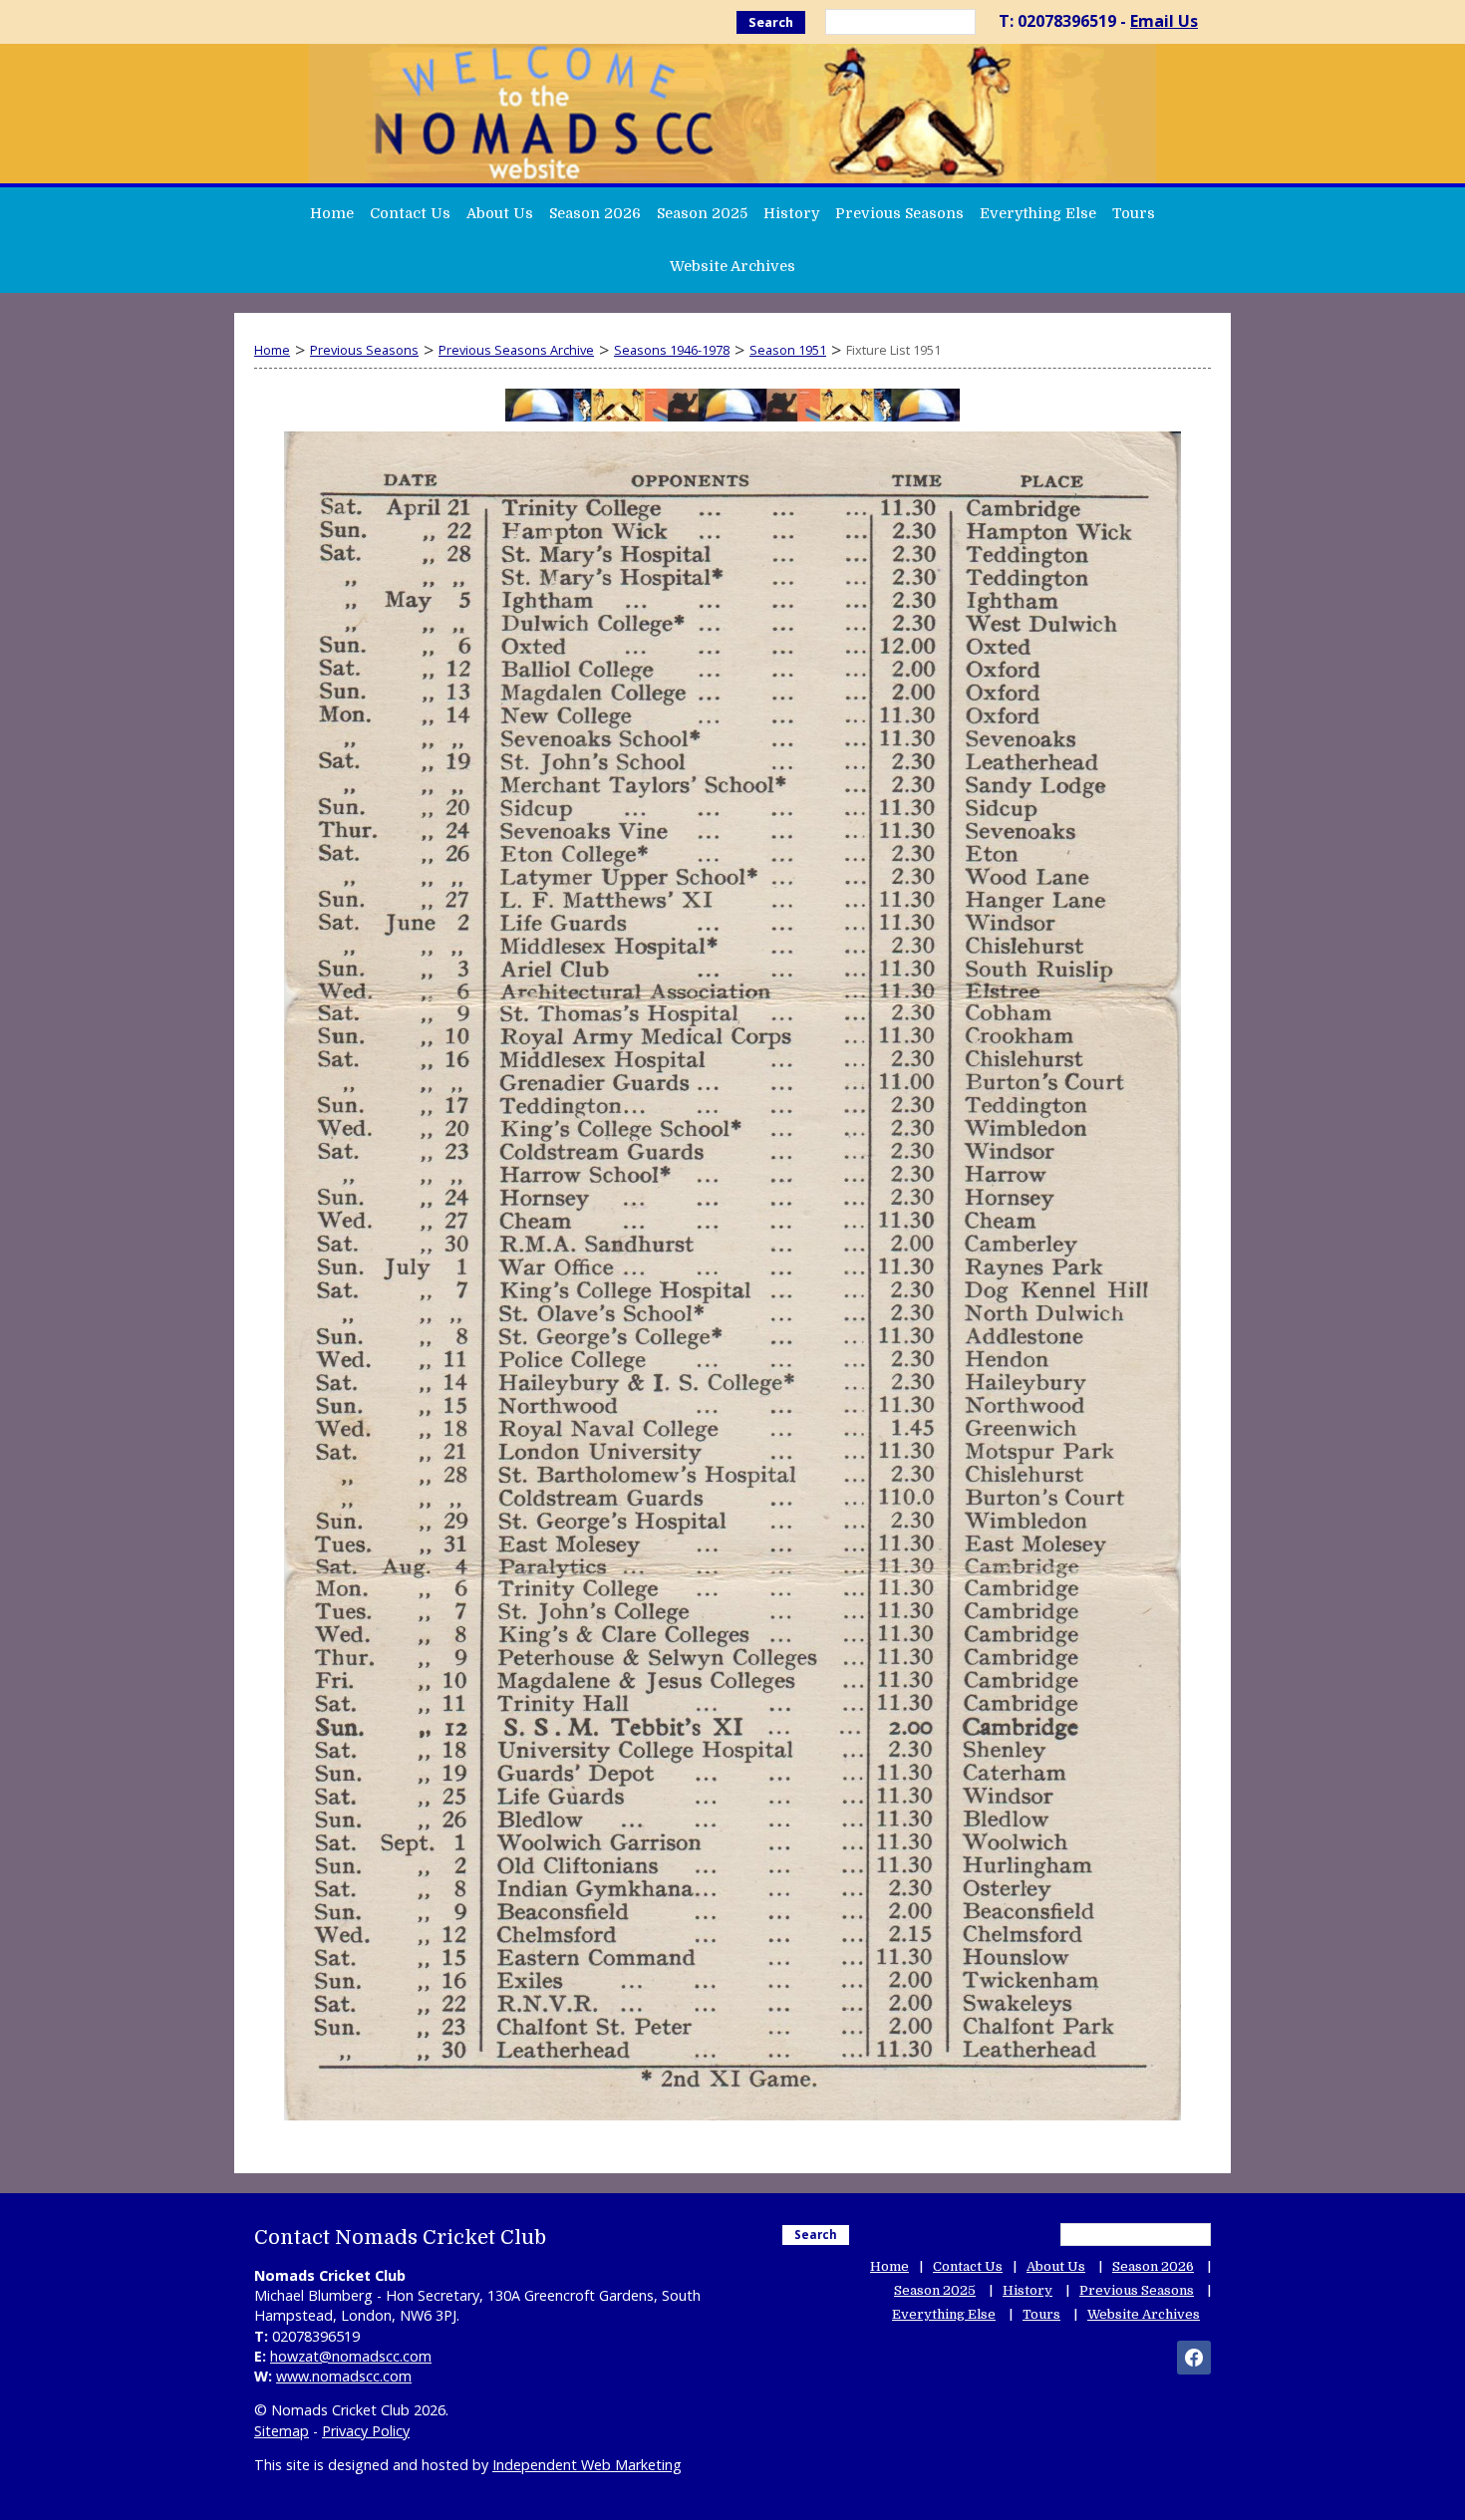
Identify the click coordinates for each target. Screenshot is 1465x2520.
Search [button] (771, 22)
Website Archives (732, 266)
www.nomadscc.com (344, 2376)
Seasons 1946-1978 (672, 350)
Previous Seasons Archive (516, 350)
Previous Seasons (899, 213)
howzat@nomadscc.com (351, 2356)
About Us (500, 213)
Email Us (1164, 21)
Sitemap (282, 2431)
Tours (1134, 213)
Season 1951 (788, 350)
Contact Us (410, 213)
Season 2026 (595, 213)
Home (332, 213)
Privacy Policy (366, 2431)
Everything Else (1038, 213)
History (791, 213)
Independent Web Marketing (587, 2465)
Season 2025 (702, 213)
